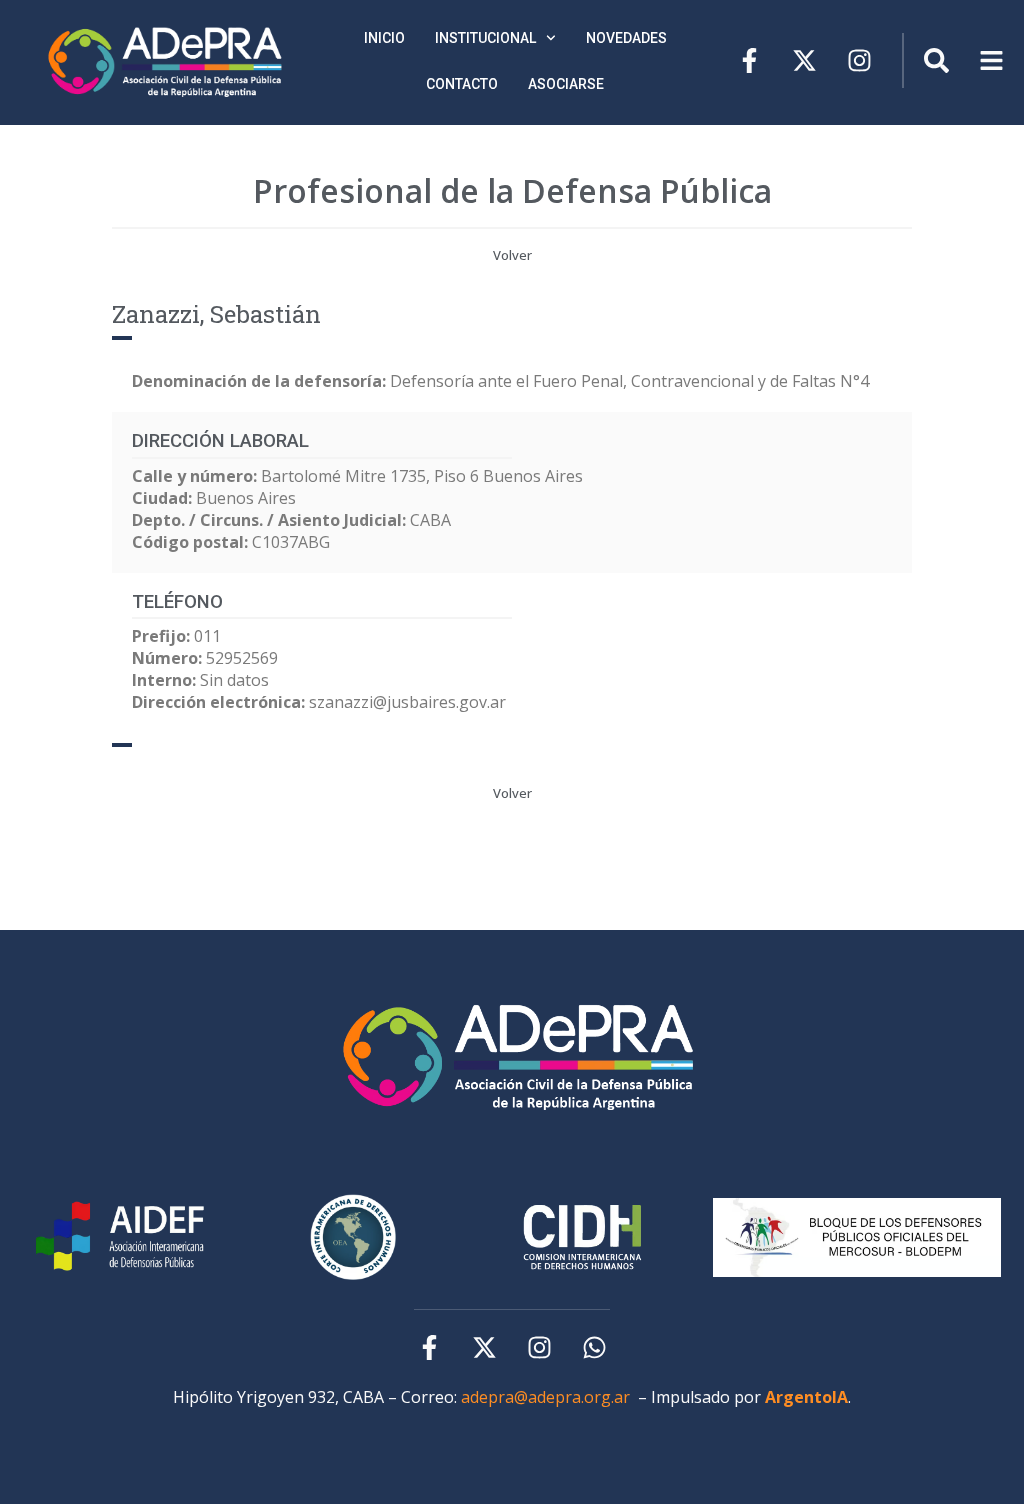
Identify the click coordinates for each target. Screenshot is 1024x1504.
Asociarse (566, 84)
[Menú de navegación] (936, 60)
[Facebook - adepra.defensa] (749, 60)
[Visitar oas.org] (583, 1237)
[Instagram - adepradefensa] (539, 1347)
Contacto (462, 84)
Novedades (626, 38)
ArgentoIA (806, 1397)
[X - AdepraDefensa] (804, 60)
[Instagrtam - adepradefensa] (859, 60)
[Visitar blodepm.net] (857, 1237)
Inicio (384, 38)
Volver (512, 255)
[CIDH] (353, 1237)
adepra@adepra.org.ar (545, 1397)
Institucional (485, 38)
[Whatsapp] (594, 1347)
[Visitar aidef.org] (123, 1237)
